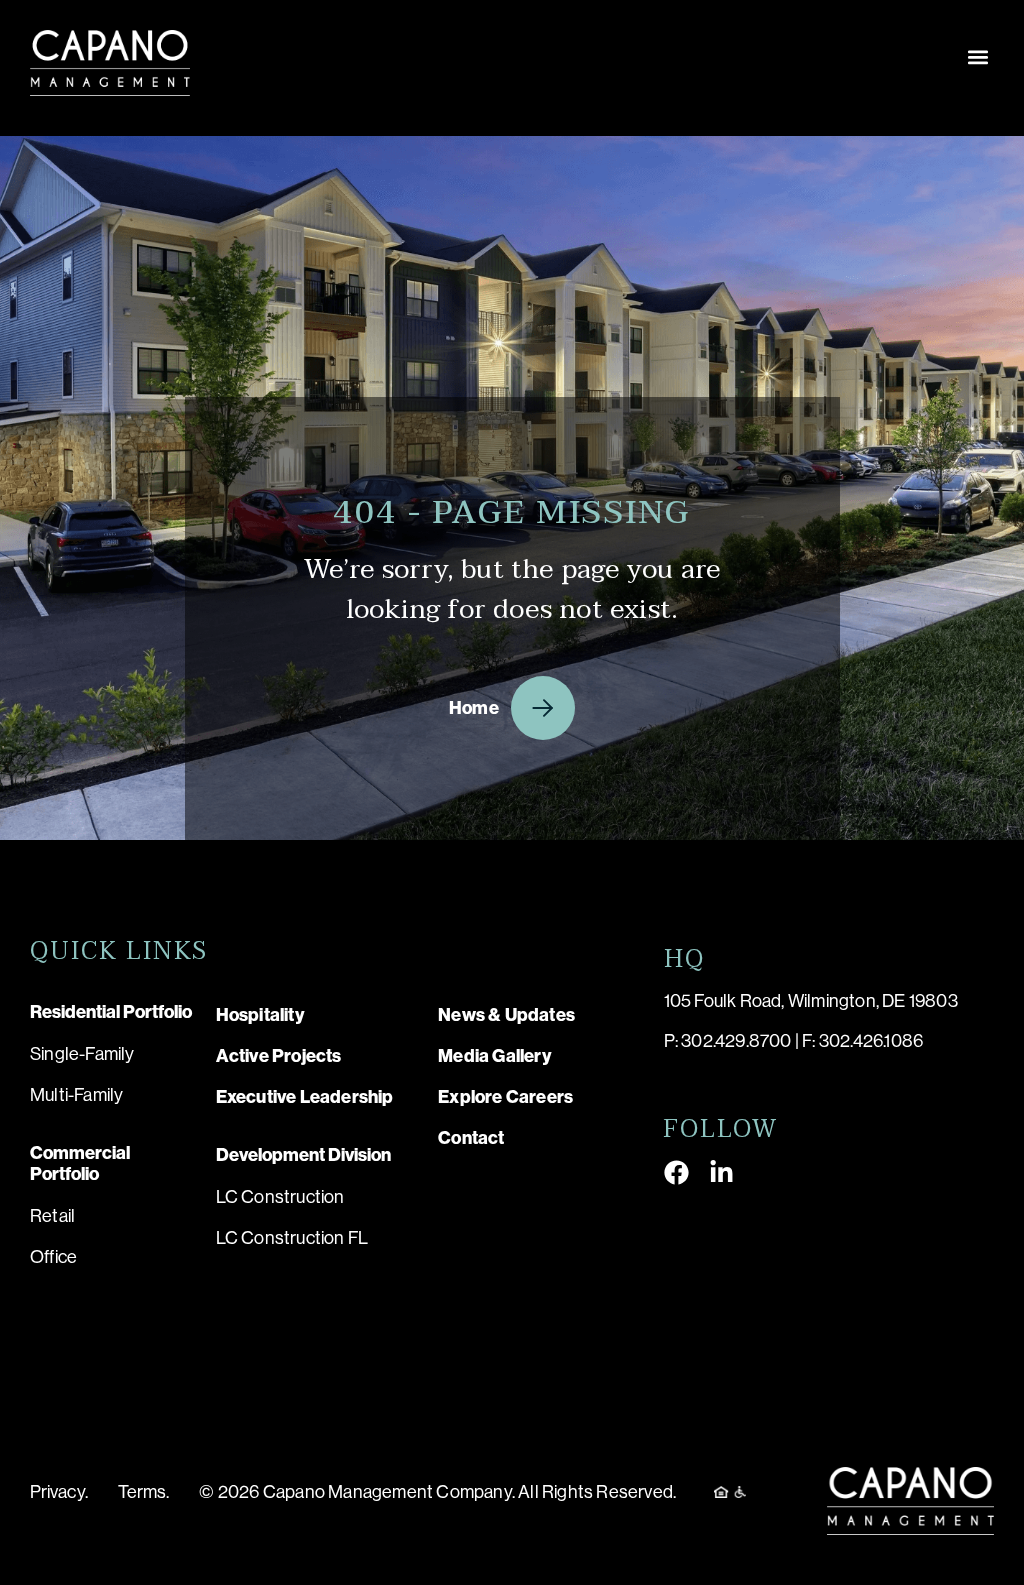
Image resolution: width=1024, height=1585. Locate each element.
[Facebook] (676, 1172)
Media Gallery (495, 1056)
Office (53, 1257)
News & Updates (506, 1015)
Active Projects (279, 1056)
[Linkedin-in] (721, 1172)
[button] (977, 56)
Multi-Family (76, 1095)
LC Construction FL (292, 1238)
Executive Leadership (305, 1097)
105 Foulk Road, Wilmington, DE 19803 (811, 1001)
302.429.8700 (736, 1041)
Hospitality (260, 1015)
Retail (52, 1216)
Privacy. (59, 1492)
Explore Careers (505, 1097)
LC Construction (280, 1197)
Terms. (144, 1492)
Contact (471, 1138)
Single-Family (82, 1054)
